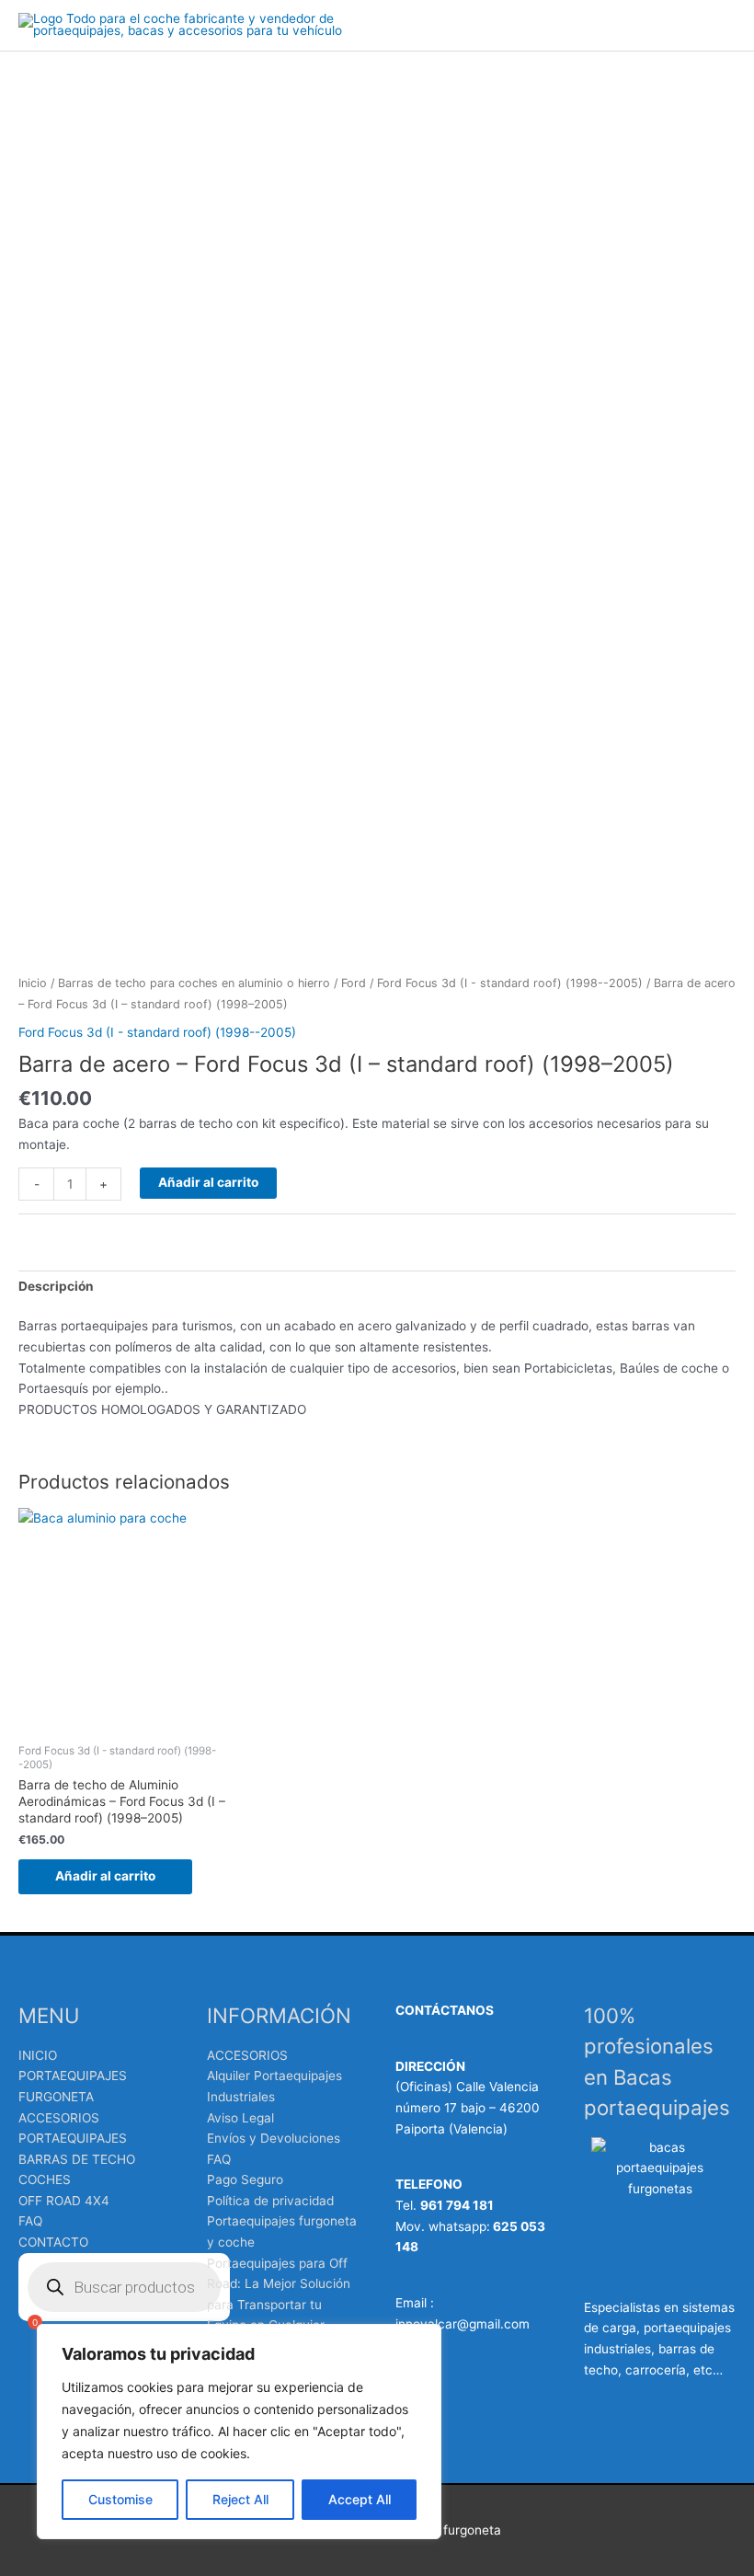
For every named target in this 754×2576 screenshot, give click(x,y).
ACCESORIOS (247, 2055)
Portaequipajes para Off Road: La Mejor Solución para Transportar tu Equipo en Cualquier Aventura (279, 2305)
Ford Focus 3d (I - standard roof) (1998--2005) (510, 983)
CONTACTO (53, 2242)
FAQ (30, 2221)
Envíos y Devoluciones (274, 2138)
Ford (354, 983)
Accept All (360, 2499)
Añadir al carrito (208, 1182)
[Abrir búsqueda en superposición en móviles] (124, 2287)
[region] (239, 2432)
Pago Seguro (245, 2179)
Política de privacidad (270, 2201)
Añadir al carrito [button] (105, 1876)
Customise (120, 2499)
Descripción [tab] (56, 1286)
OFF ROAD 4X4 (64, 2201)
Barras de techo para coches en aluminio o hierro (194, 983)
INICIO (38, 2055)
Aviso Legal (240, 2118)
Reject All (240, 2499)
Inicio (33, 983)
